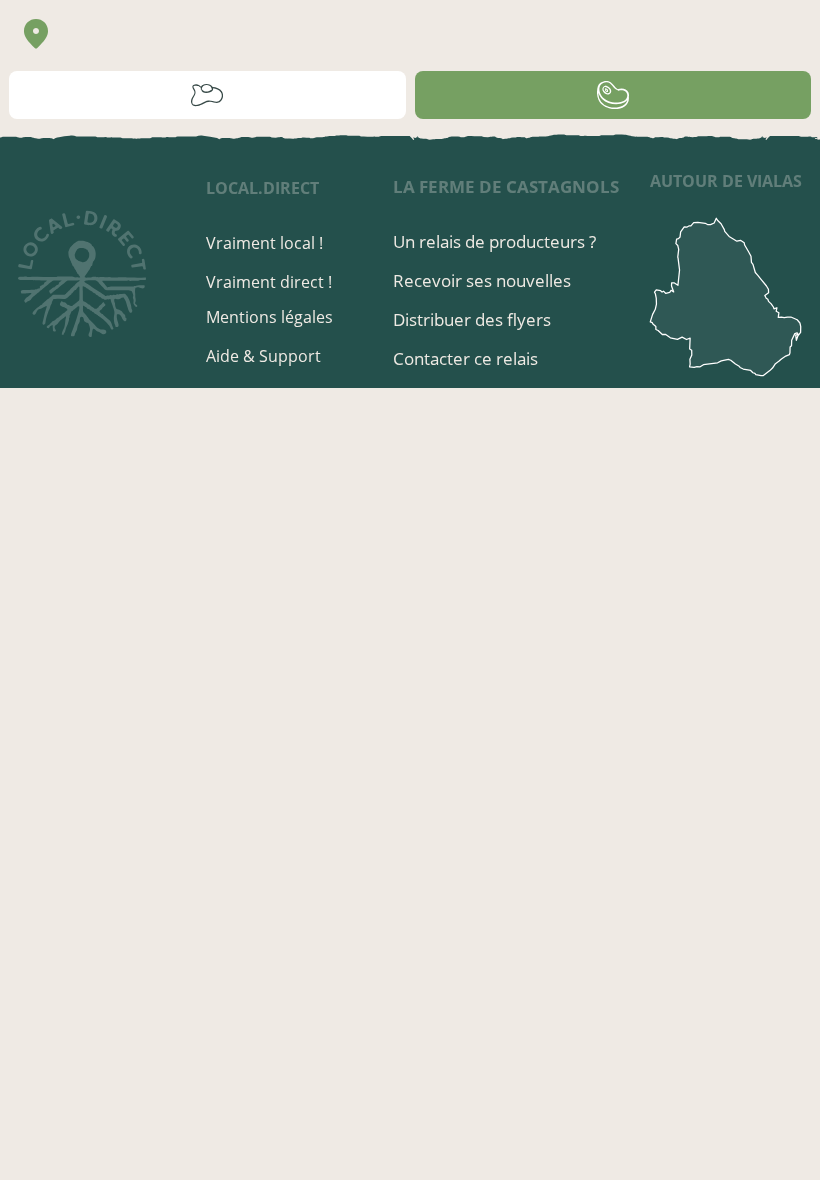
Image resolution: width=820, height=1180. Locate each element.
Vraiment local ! (264, 243)
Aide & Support (263, 356)
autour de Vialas (726, 181)
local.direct (262, 188)
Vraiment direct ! (269, 282)
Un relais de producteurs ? (494, 241)
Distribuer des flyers (472, 319)
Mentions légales (269, 317)
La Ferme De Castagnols (506, 186)
